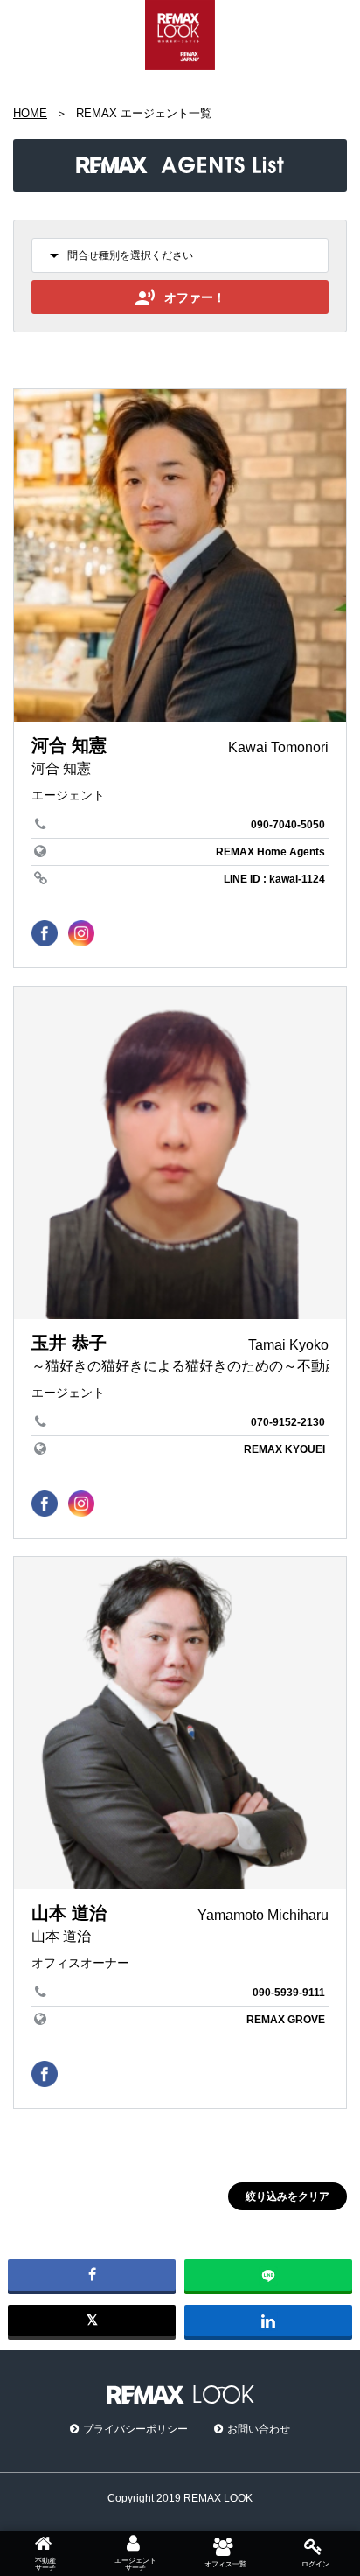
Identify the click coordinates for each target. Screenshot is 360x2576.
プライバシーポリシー (135, 2429)
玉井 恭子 (69, 1343)
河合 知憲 (69, 745)
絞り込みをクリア (287, 2196)
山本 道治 (69, 1913)
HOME (30, 113)
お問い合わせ (259, 2429)
